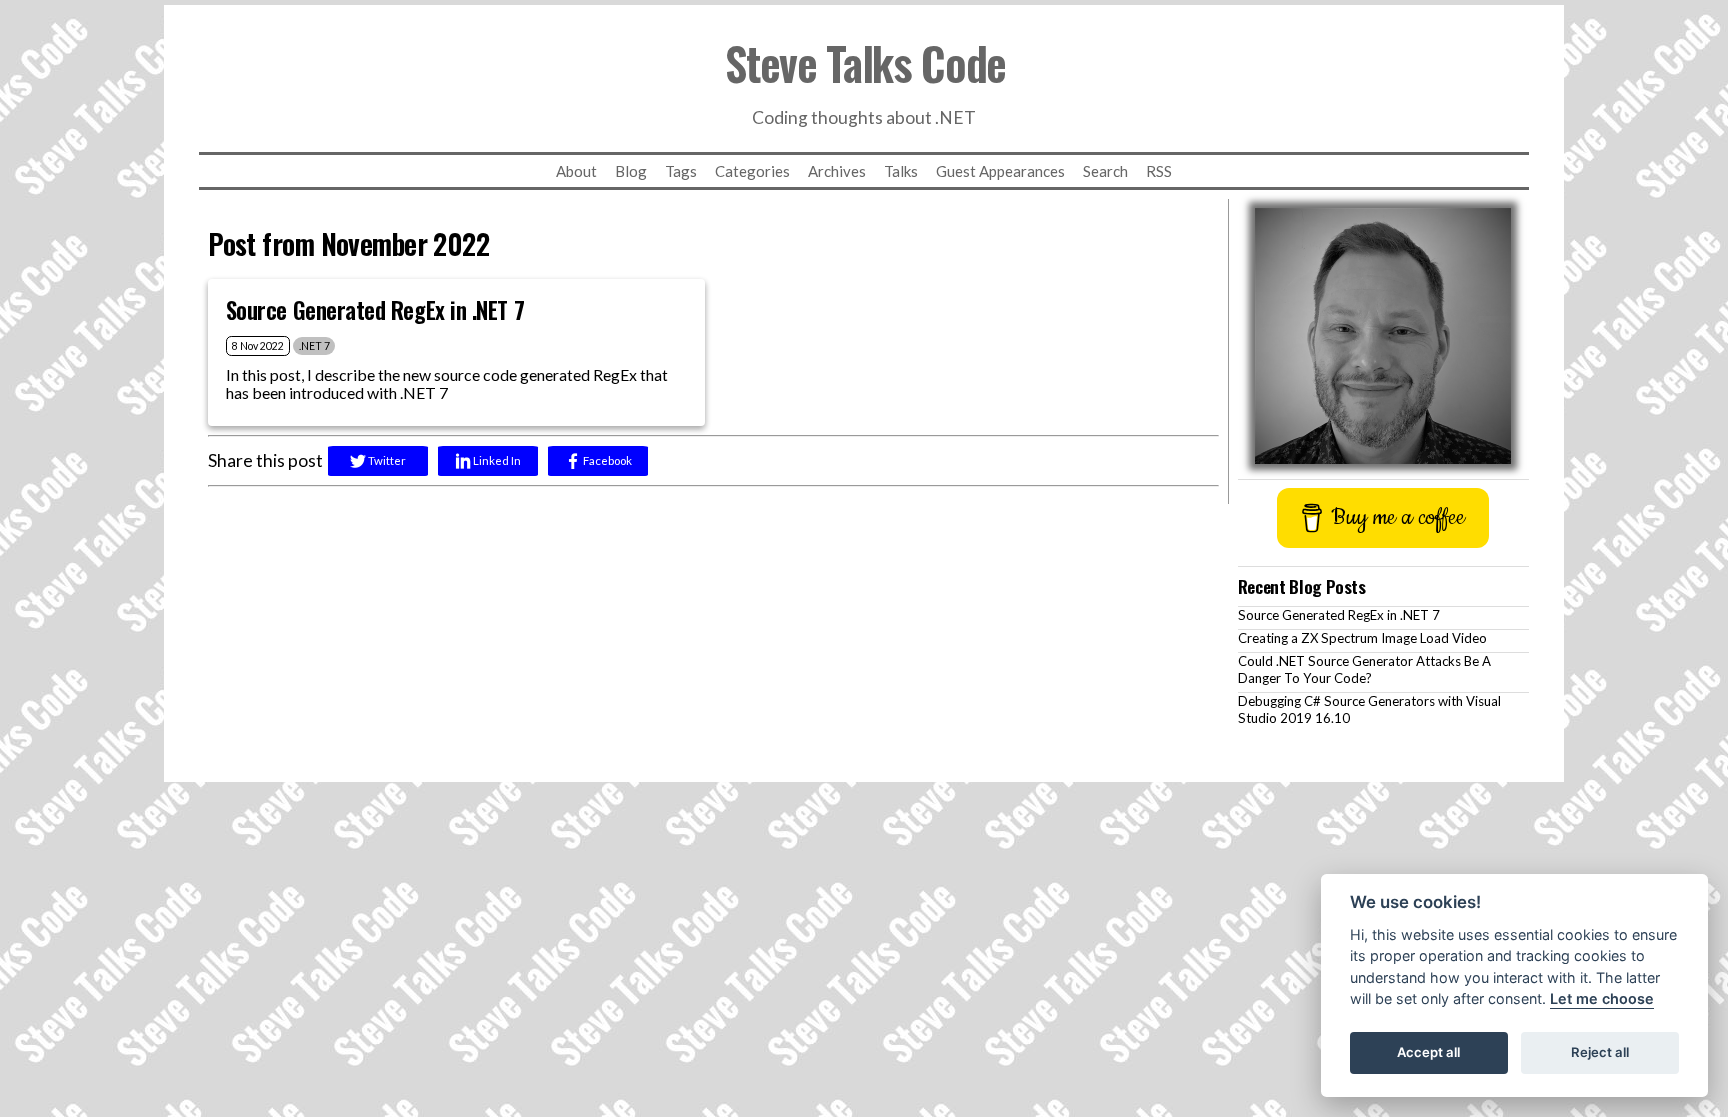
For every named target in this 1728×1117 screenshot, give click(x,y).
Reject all (1600, 1053)
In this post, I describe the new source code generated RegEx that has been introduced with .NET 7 (447, 383)
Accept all (1428, 1053)
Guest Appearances (1000, 171)
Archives (837, 171)
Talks (901, 171)
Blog (631, 171)
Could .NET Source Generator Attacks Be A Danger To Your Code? (1364, 669)
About (576, 171)
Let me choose (1602, 999)
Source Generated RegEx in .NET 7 (1339, 615)
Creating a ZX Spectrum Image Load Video (1362, 638)
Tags (681, 171)
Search (1105, 171)
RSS (1159, 171)
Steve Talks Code (865, 62)
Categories (752, 171)
